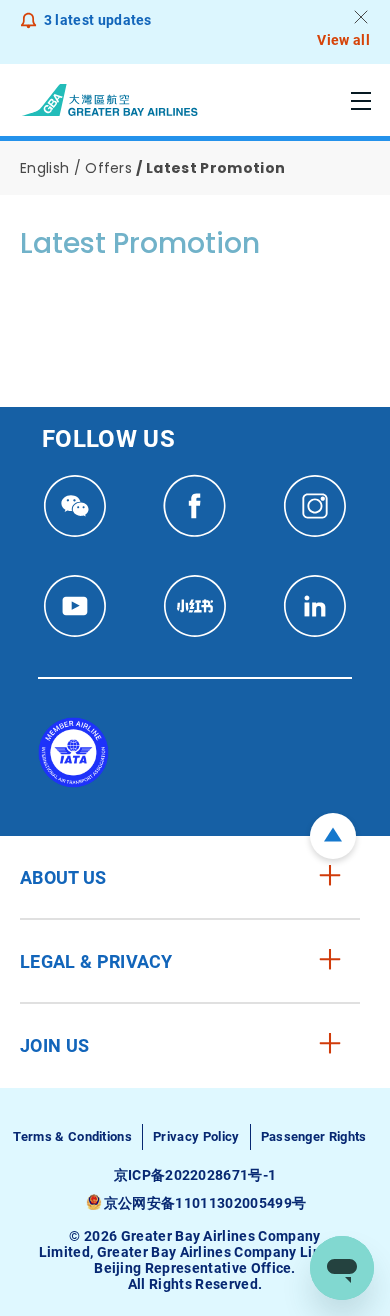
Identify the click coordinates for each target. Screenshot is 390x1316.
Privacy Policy (196, 1136)
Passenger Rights (314, 1136)
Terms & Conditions (72, 1136)
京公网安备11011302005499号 (205, 1203)
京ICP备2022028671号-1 (195, 1175)
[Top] (333, 836)
